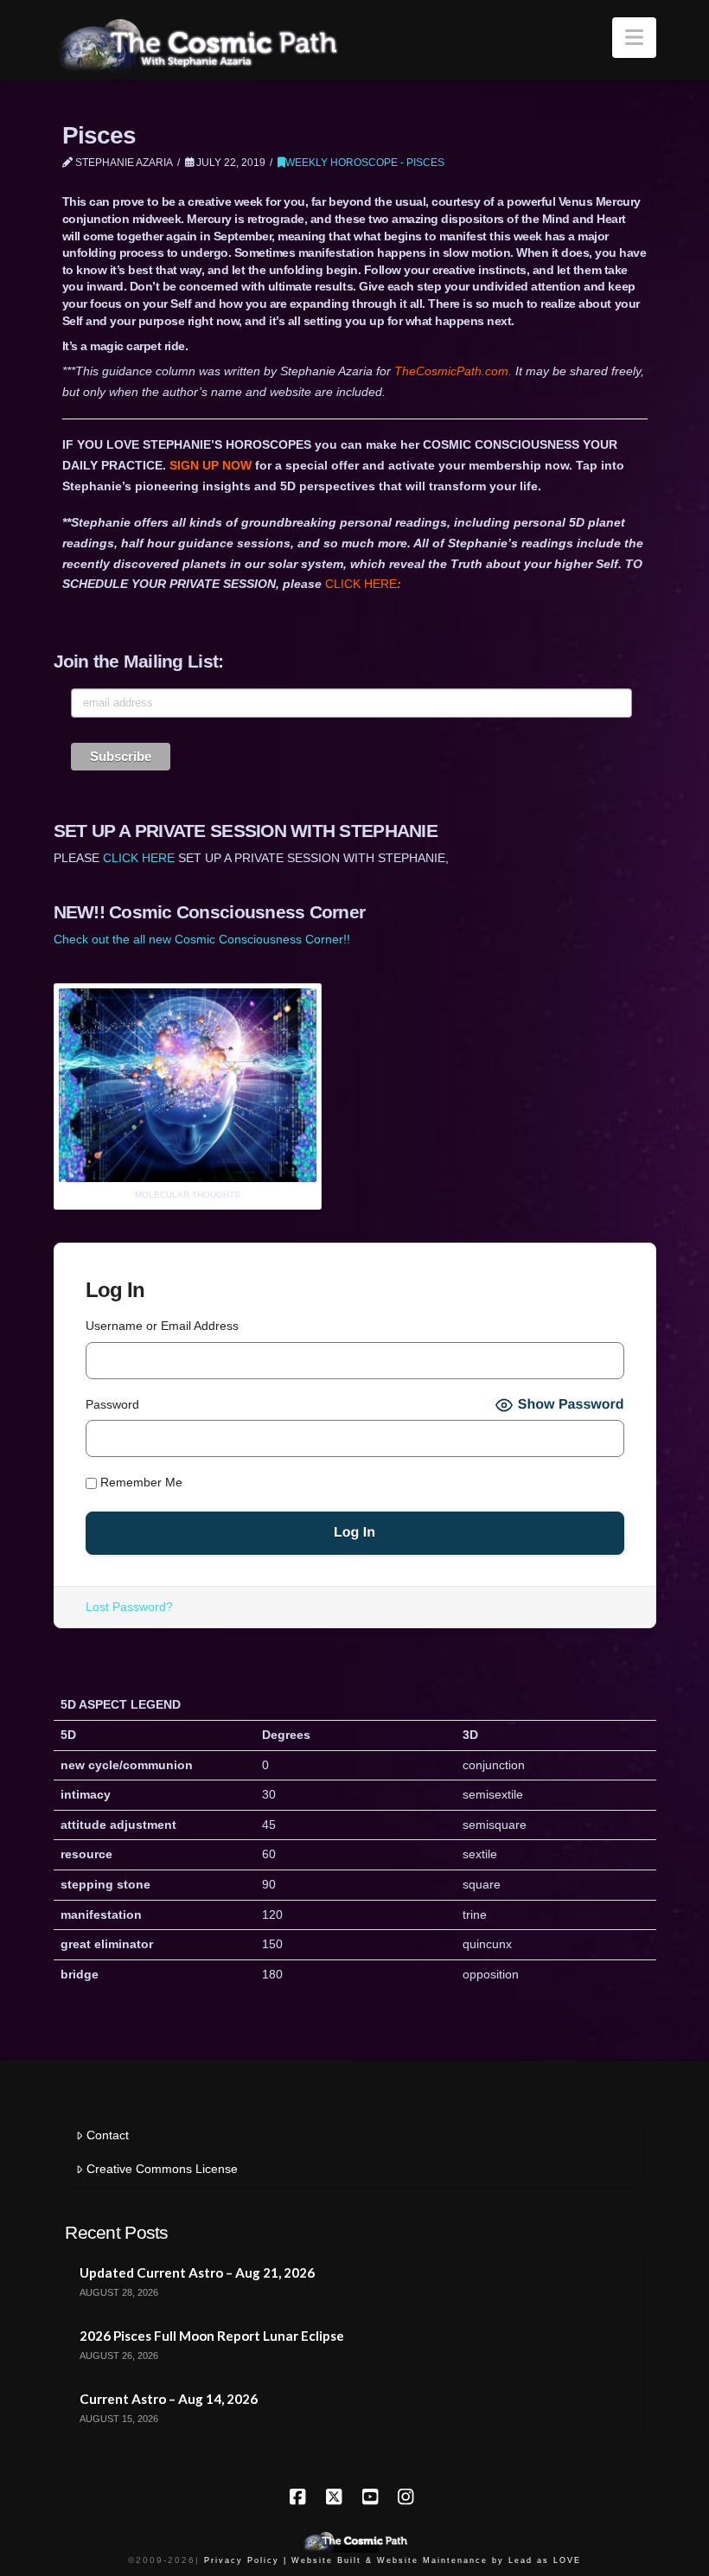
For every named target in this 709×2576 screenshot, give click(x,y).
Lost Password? (129, 1607)
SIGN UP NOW (211, 465)
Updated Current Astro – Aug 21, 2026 (197, 2272)
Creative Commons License (162, 2169)
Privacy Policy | (246, 2560)
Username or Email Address (162, 1326)
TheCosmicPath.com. (455, 371)
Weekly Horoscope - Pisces (365, 163)
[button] (634, 38)
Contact (108, 2135)
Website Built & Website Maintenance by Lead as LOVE (436, 2560)
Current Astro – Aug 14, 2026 (169, 2399)
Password (112, 1404)
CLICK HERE (363, 584)
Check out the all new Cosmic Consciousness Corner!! (202, 939)
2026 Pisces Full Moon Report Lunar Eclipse (212, 2336)
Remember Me (140, 1482)
